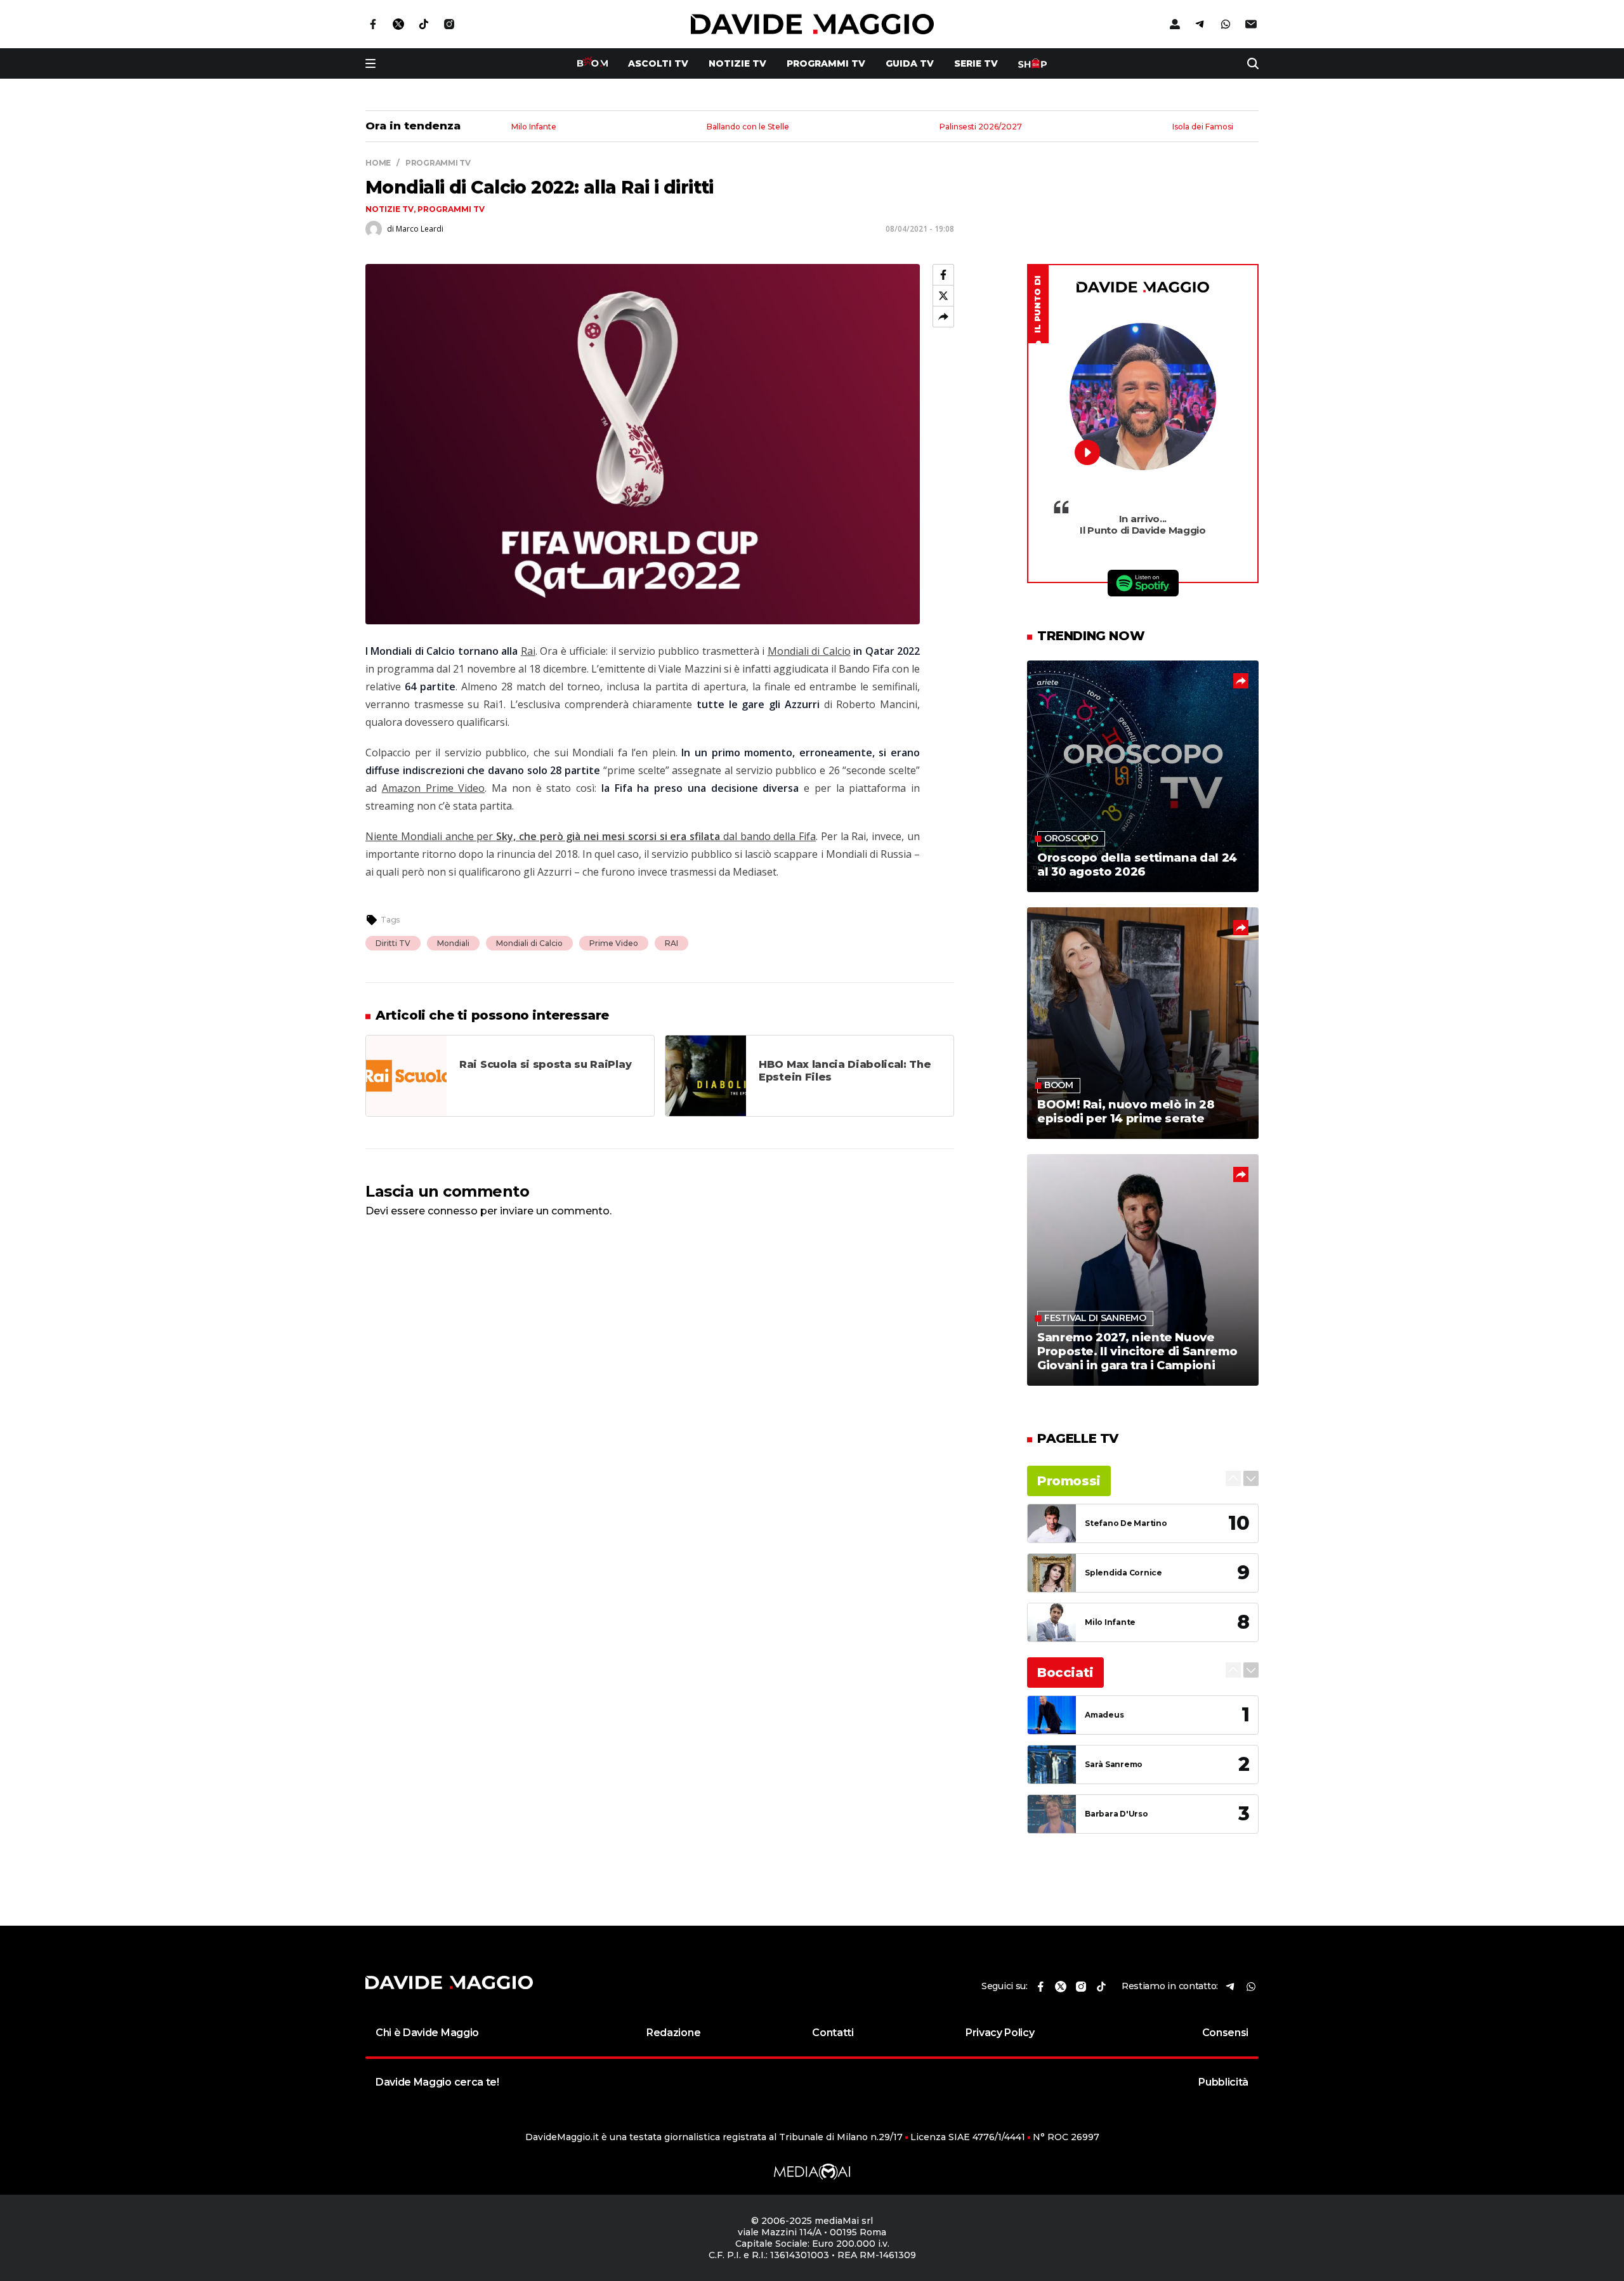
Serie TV (976, 63)
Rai (528, 651)
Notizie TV (737, 63)
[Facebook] (943, 275)
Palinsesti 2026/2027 (981, 127)
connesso (453, 1211)
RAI (671, 943)
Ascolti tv (658, 63)
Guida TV (910, 63)
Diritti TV (393, 943)
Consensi (1225, 2033)
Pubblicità (1223, 2082)
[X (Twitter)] (943, 296)
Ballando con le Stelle (748, 127)
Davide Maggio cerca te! (437, 2082)
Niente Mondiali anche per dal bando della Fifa (591, 836)
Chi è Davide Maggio (427, 2033)
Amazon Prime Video (434, 788)
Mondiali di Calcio (809, 651)
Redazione (673, 2033)
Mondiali (453, 943)
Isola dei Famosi (1203, 127)
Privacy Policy (1000, 2033)
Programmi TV (826, 63)
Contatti (833, 2033)
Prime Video (614, 943)
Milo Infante (534, 127)
